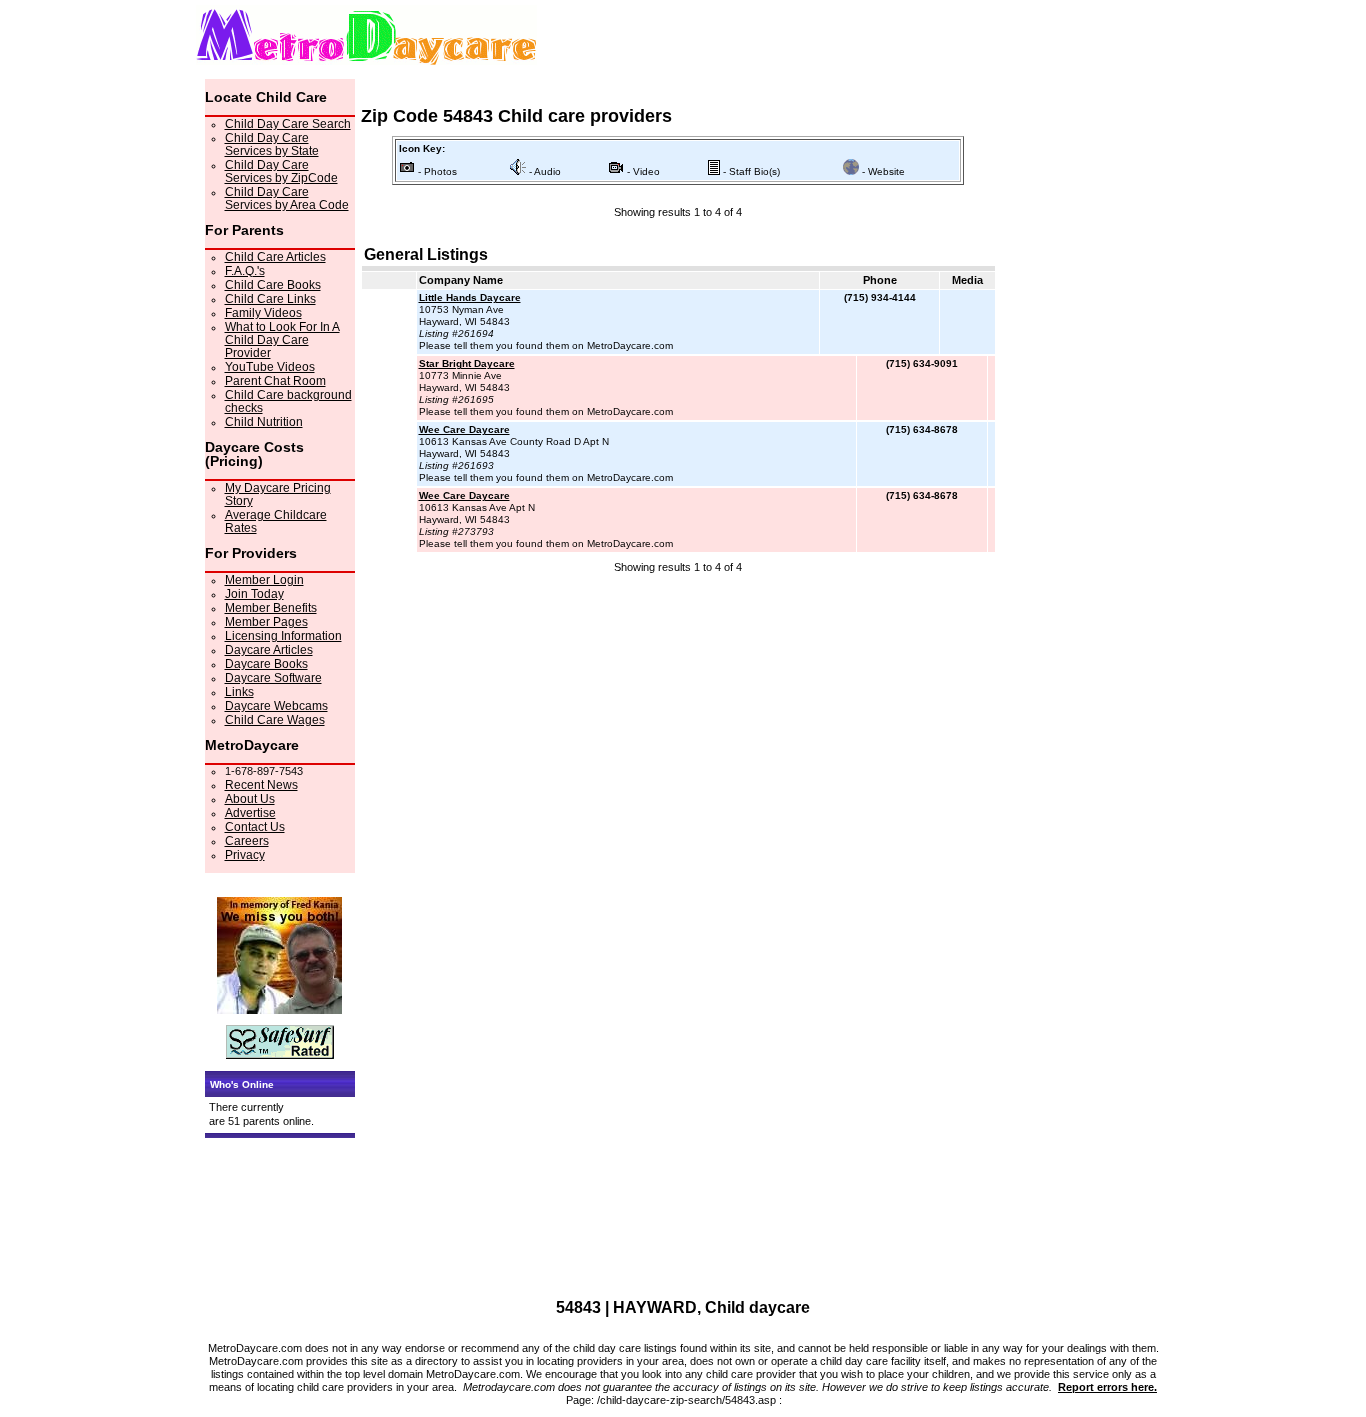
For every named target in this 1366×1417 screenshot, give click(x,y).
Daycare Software (273, 678)
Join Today (254, 594)
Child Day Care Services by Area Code (287, 198)
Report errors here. (1107, 1387)
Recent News (261, 785)
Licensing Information (283, 636)
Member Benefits (271, 608)
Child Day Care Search (288, 124)
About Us (250, 799)
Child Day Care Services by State (272, 144)
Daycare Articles (269, 650)
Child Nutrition (264, 422)
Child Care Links (270, 299)
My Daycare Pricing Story (278, 494)
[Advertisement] (678, 614)
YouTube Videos (270, 367)
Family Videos (263, 313)
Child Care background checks (288, 401)
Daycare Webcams (276, 706)
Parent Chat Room (275, 381)
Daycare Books (266, 664)
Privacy (245, 855)
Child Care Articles (275, 257)
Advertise (250, 813)
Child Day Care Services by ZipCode (281, 171)
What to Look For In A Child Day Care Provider (282, 340)
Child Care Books (273, 285)
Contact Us (255, 827)
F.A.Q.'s (245, 271)
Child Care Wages (275, 720)
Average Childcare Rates (276, 521)
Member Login (264, 580)
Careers (247, 841)
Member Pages (266, 622)
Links (239, 692)
